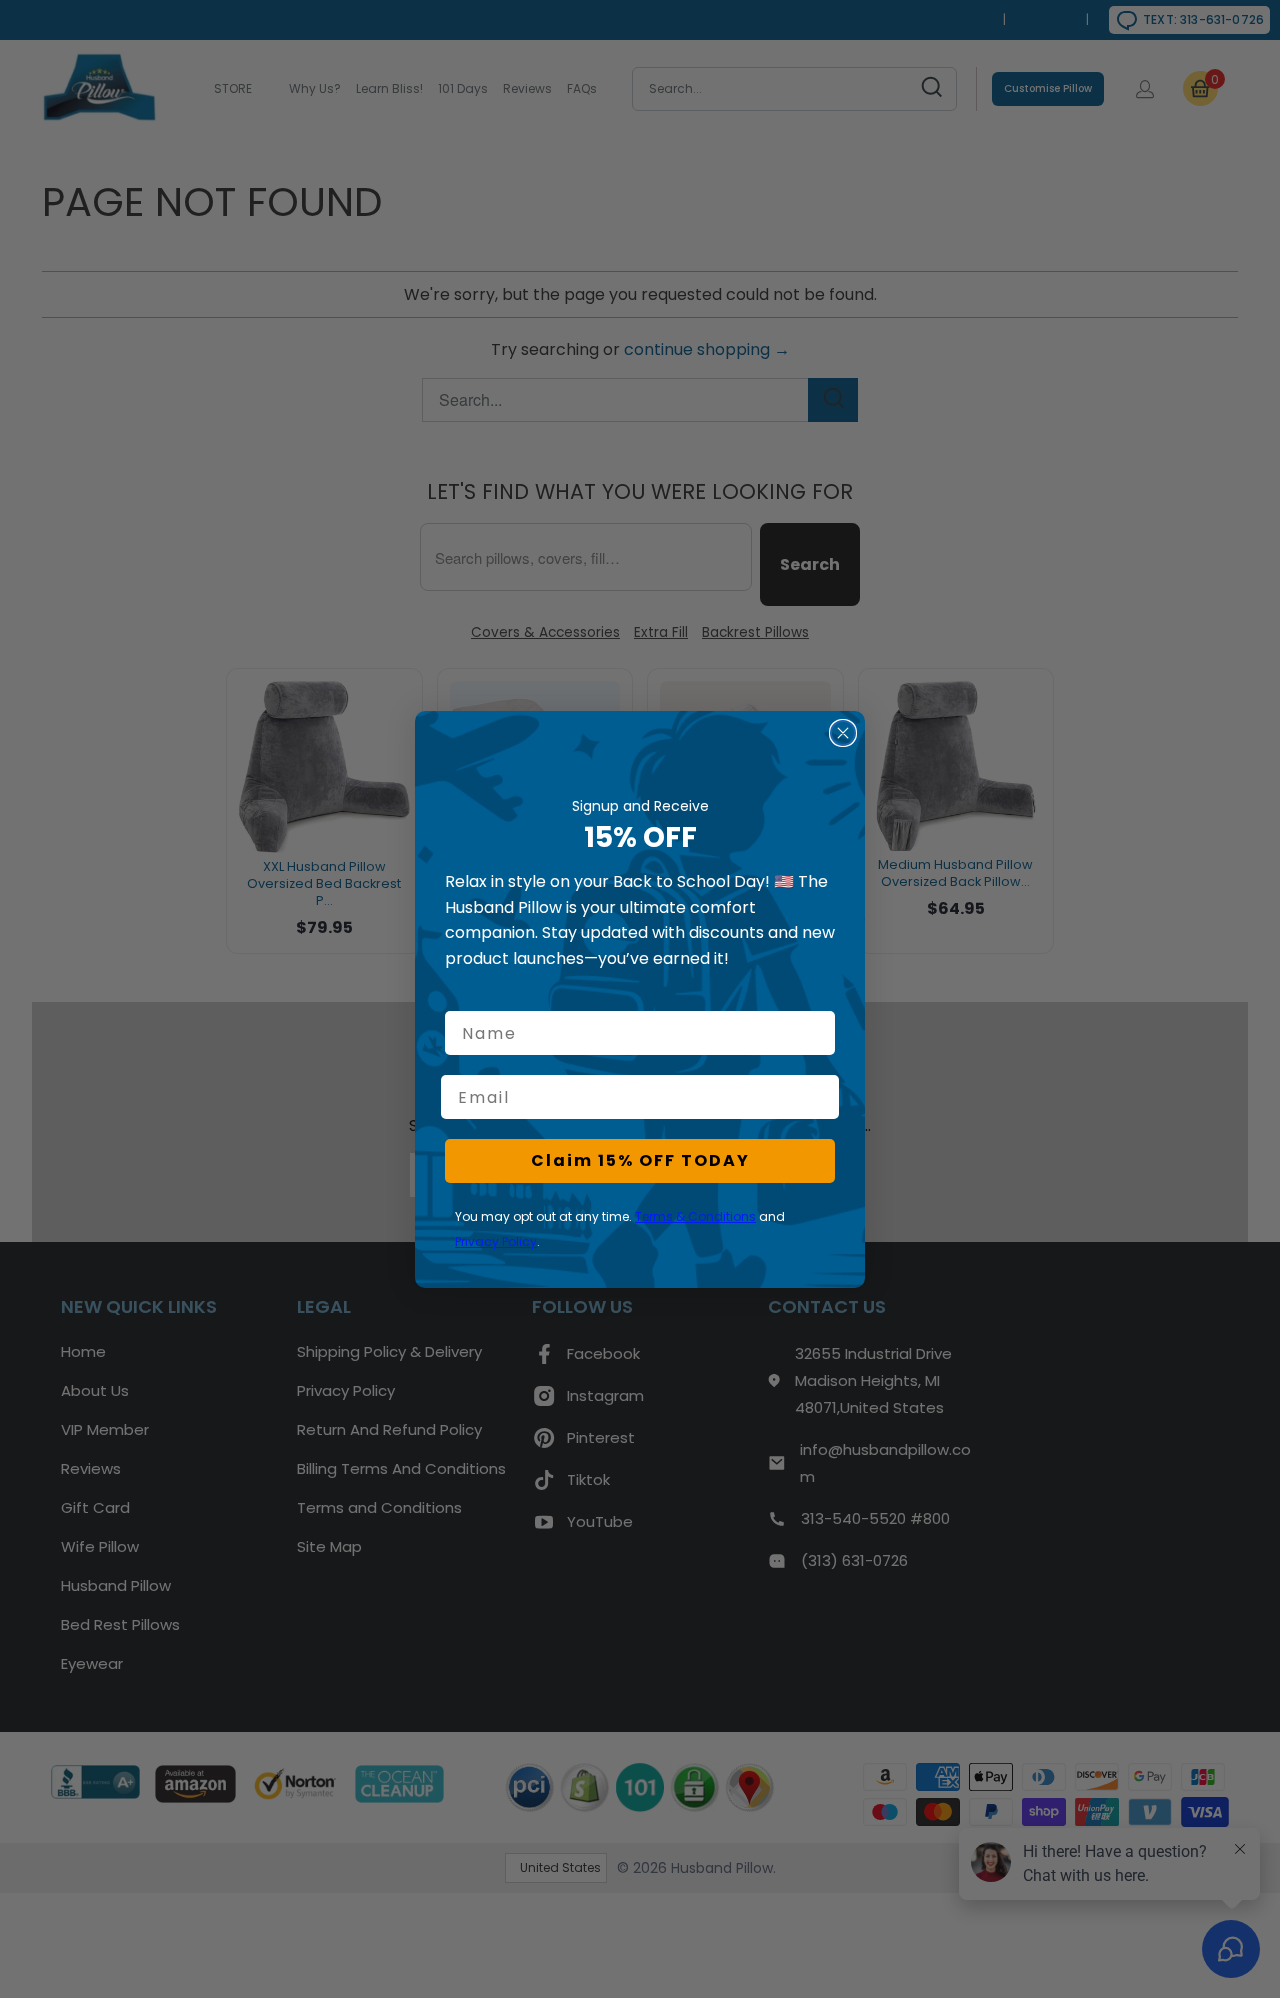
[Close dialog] (843, 733)
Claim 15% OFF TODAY (640, 1160)
